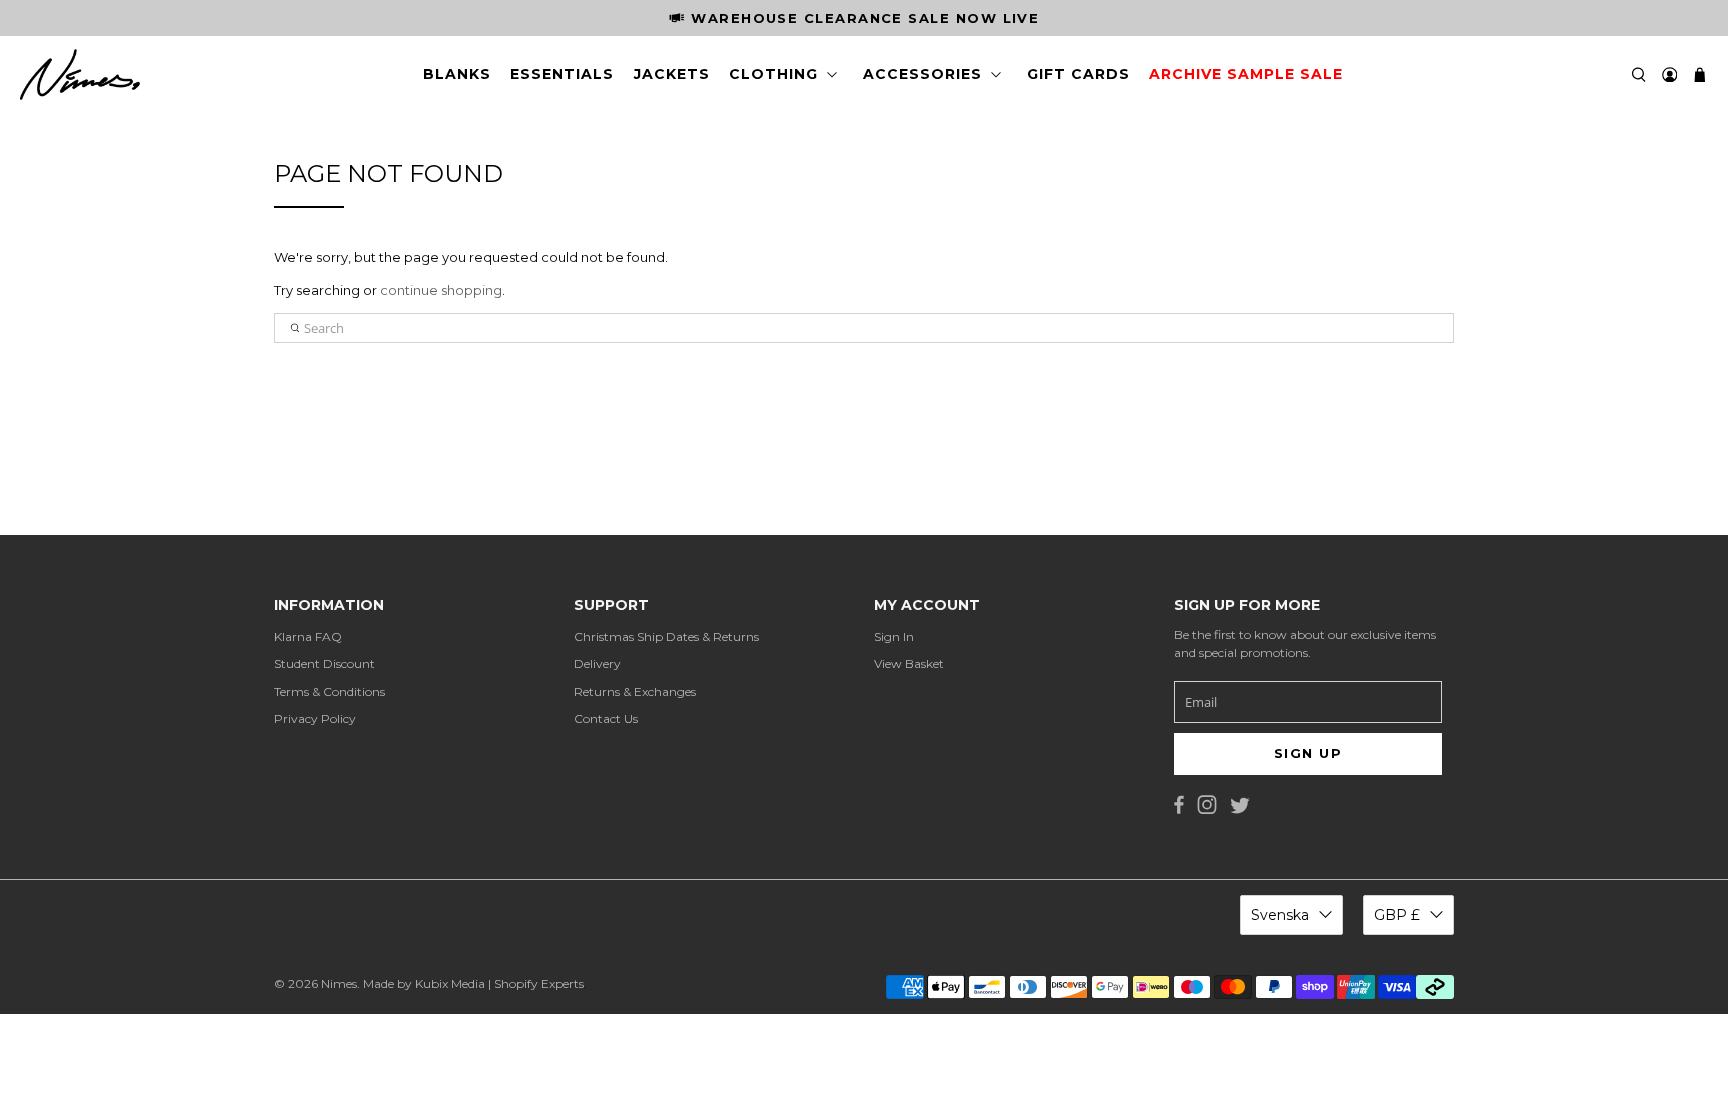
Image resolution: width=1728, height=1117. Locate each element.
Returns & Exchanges (635, 691)
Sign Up (1308, 753)
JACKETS (672, 74)
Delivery (597, 663)
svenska (1280, 915)
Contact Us (606, 718)
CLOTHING (773, 74)
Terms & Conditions (329, 691)
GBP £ (1397, 915)
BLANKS (457, 74)
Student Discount (324, 663)
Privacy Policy (315, 718)
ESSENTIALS (562, 74)
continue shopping (441, 290)
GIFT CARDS (1078, 74)
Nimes (339, 983)
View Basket (909, 663)
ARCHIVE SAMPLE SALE (1246, 74)
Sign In (894, 636)
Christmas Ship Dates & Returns (666, 636)
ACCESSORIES (922, 74)
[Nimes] (80, 75)
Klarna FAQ (308, 636)
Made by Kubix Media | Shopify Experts (473, 983)
